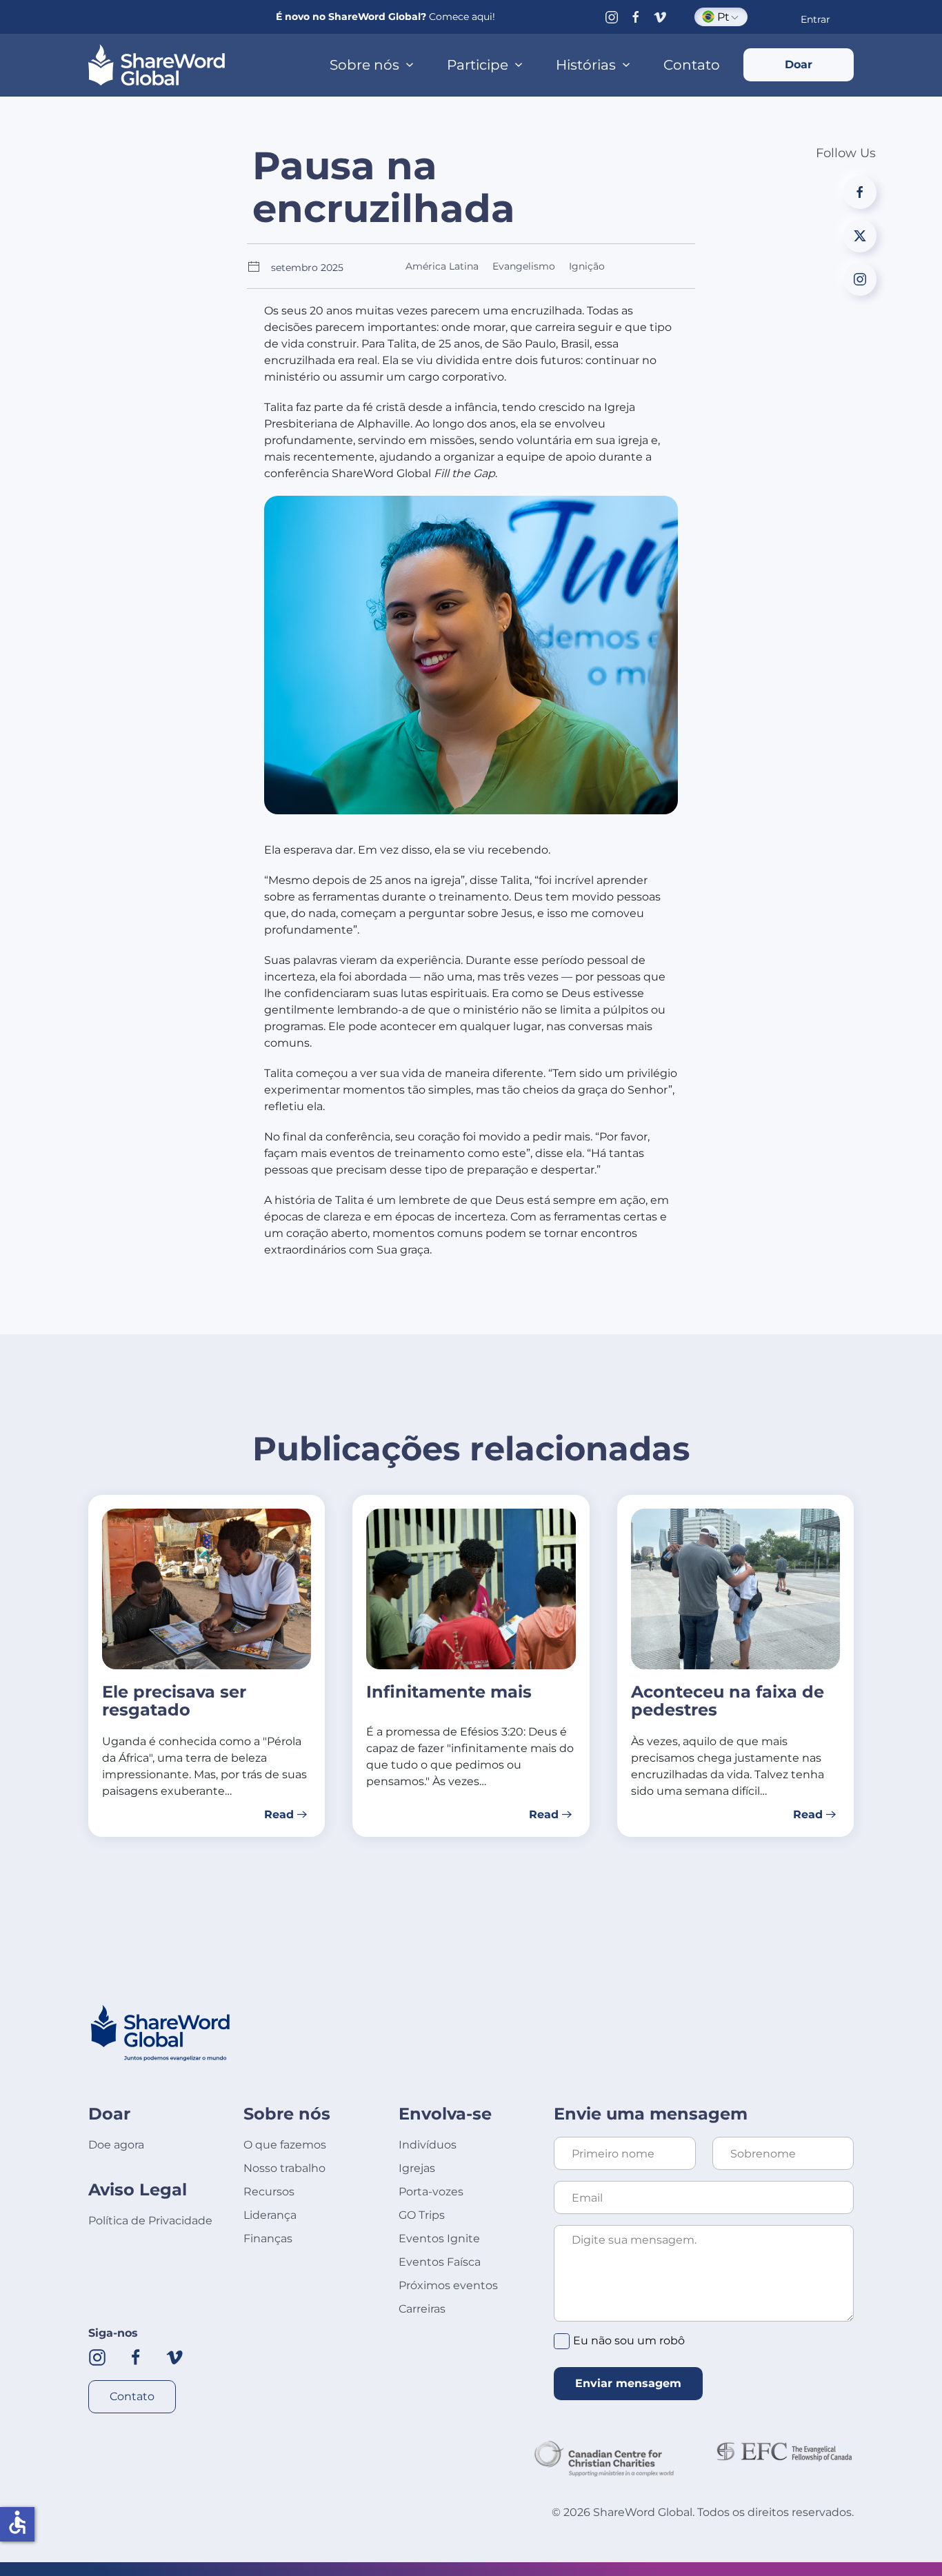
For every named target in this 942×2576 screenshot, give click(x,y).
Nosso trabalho (284, 2168)
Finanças (268, 2238)
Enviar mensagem (628, 2383)
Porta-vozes (431, 2192)
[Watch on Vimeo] (660, 17)
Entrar (815, 19)
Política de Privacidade (150, 2221)
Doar (799, 64)
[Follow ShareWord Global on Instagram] (97, 2356)
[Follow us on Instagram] (612, 17)
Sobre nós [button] (364, 65)
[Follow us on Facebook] (636, 17)
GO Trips (422, 2215)
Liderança (270, 2215)
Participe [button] (478, 65)
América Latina (442, 266)
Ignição (587, 266)
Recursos (269, 2192)
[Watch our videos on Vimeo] (174, 2356)
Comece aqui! (462, 17)
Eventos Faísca (440, 2262)
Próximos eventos (448, 2285)
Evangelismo (524, 266)
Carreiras (422, 2309)
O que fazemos (285, 2145)
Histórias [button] (586, 65)
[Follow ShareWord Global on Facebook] (136, 2356)
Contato (692, 65)
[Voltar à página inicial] (157, 65)
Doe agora (116, 2145)
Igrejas (417, 2168)
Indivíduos (428, 2145)
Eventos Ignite (439, 2238)
